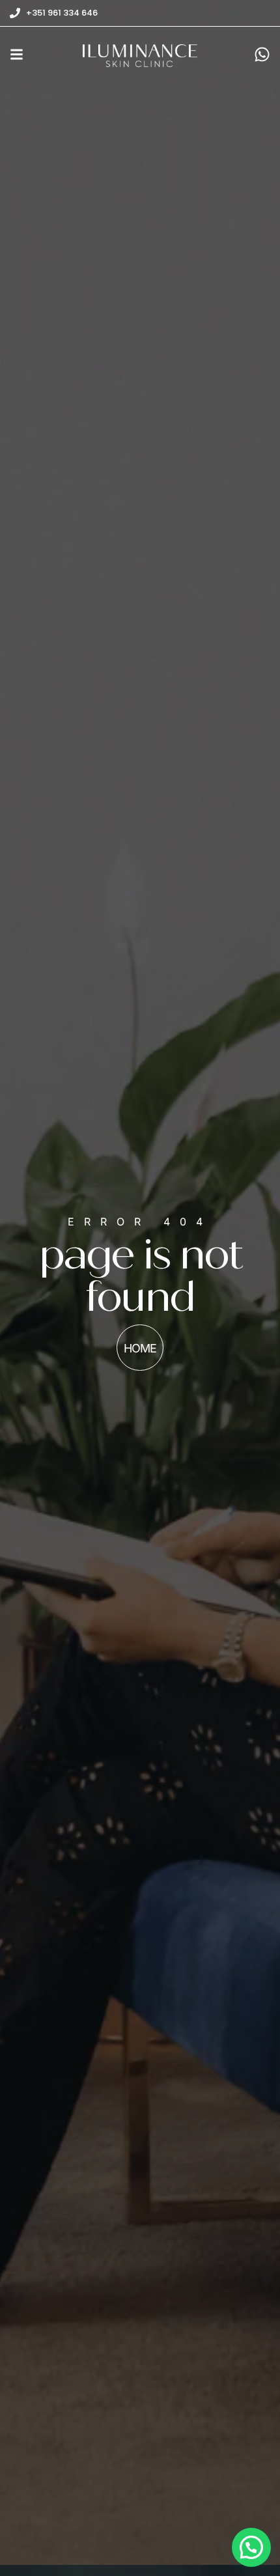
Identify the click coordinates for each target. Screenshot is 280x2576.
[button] (251, 2547)
